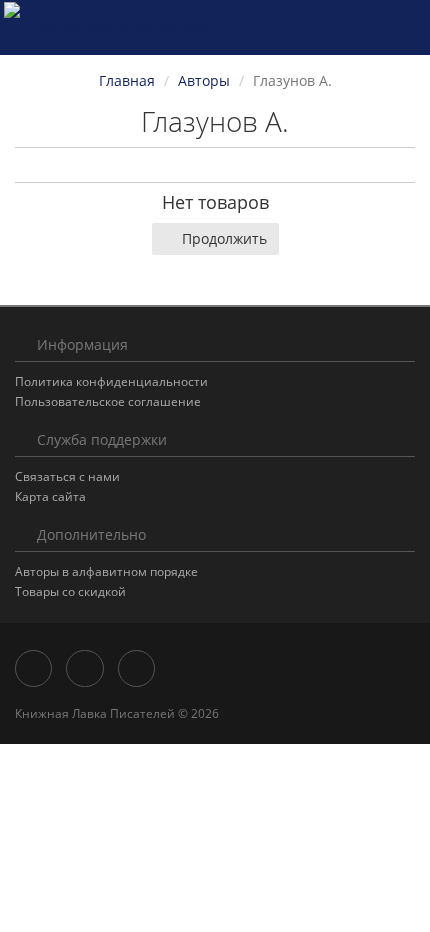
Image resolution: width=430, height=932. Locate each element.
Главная (127, 80)
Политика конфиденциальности (111, 381)
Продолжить (224, 238)
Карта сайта (50, 496)
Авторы (204, 80)
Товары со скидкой (70, 591)
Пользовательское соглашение (108, 401)
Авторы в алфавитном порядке (106, 571)
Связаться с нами (67, 476)
